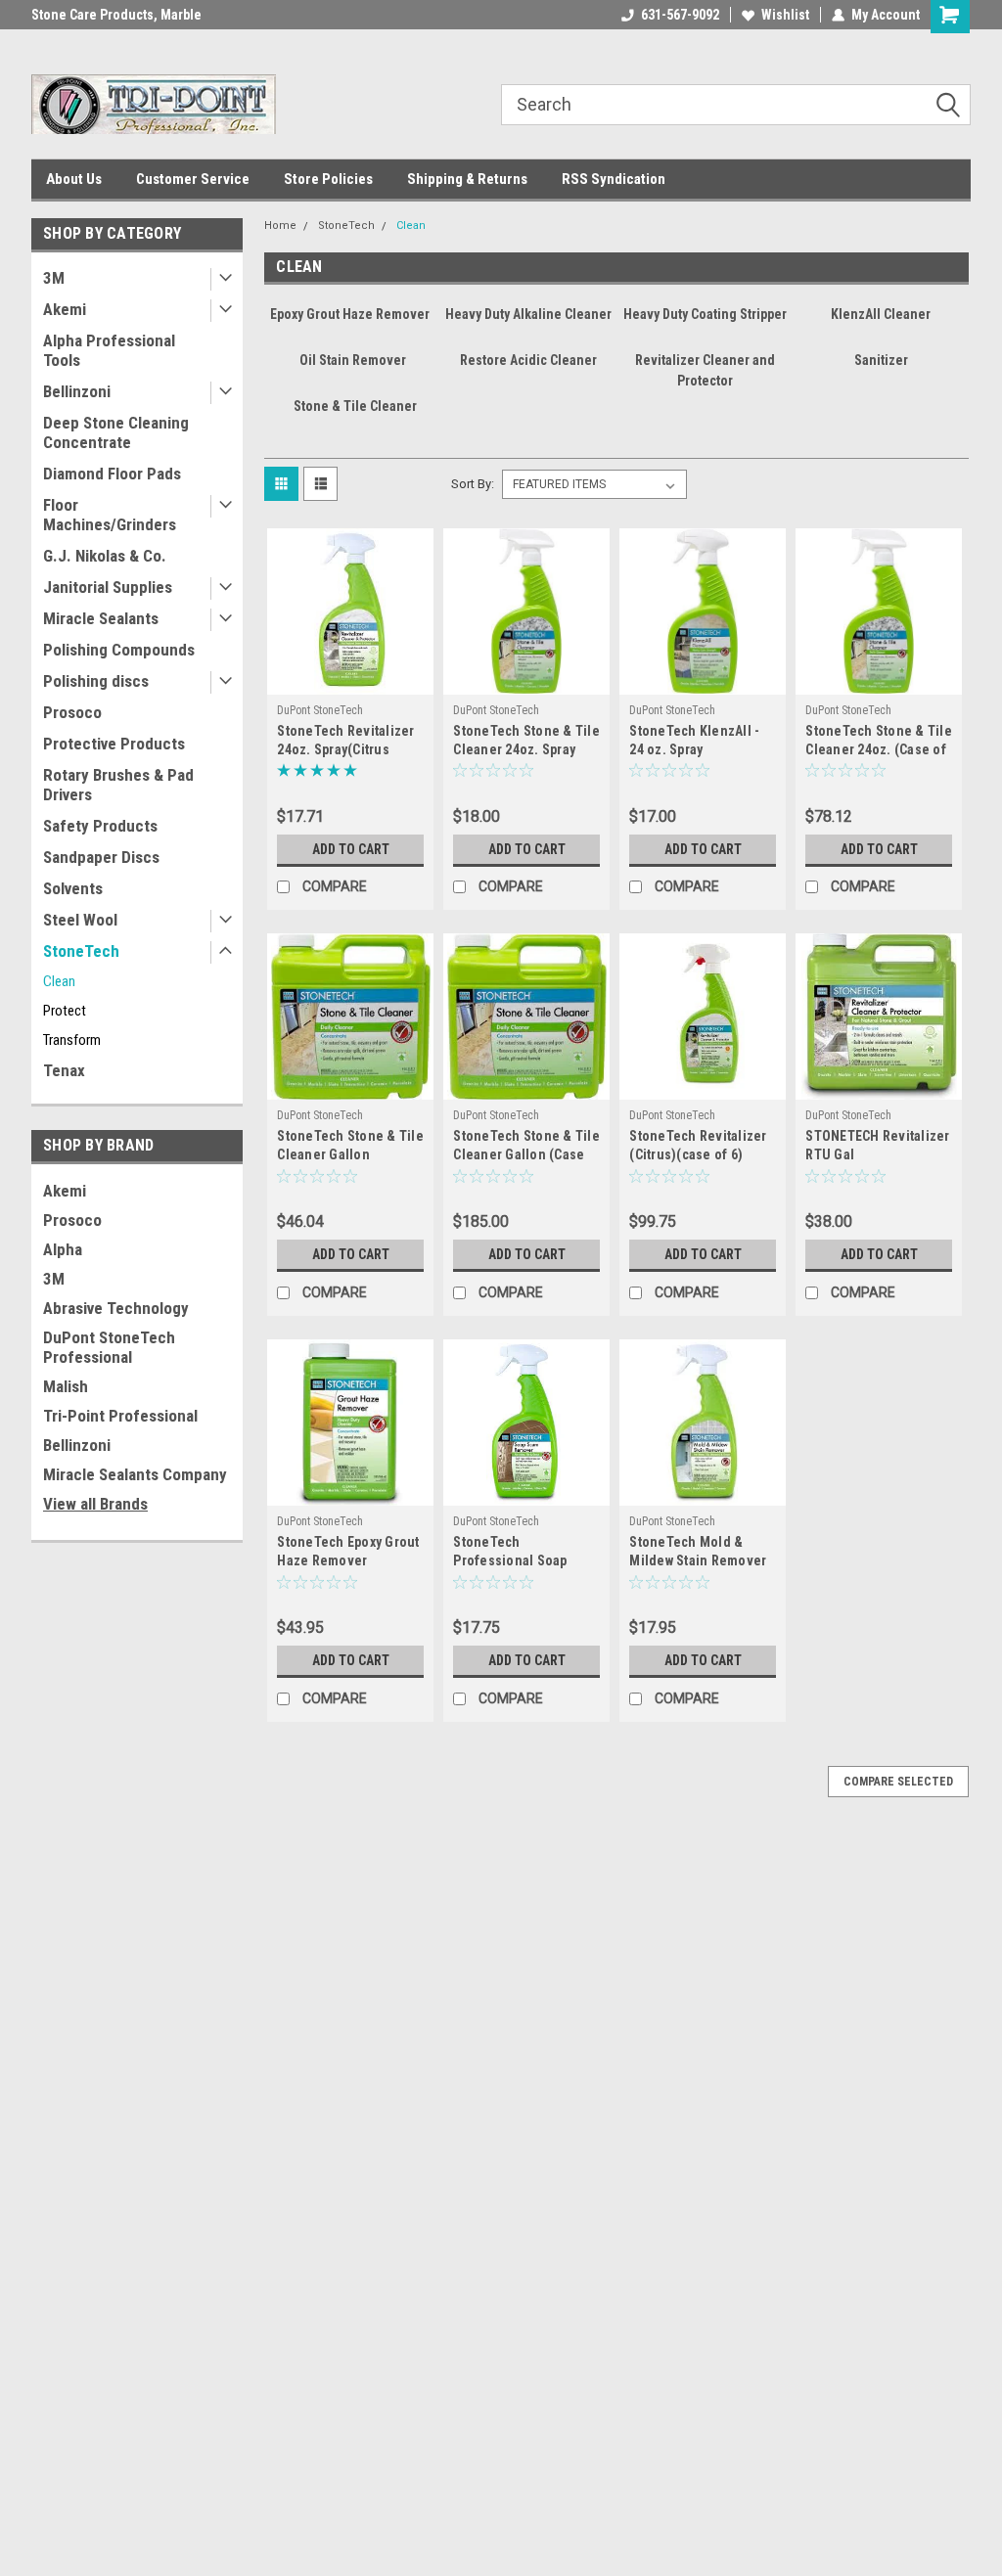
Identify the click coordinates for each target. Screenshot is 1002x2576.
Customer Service (193, 179)
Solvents (73, 888)
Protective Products (114, 744)
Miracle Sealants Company (135, 1474)
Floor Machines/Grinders (110, 515)
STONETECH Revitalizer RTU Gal (877, 1145)
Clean (59, 981)
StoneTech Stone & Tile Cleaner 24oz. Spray (526, 740)
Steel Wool (80, 920)
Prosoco (72, 712)
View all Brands (95, 1504)
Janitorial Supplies (108, 587)
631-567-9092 (680, 15)
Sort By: (473, 484)
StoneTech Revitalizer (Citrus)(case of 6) (698, 1145)
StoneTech (81, 951)
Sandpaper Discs (101, 857)
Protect (65, 1011)
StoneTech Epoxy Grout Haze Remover (348, 1551)
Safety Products (100, 826)
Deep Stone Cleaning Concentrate (116, 432)
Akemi (65, 309)
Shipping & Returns (467, 179)
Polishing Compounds (119, 650)
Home (280, 226)
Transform (72, 1040)
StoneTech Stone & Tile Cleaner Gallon (350, 1145)
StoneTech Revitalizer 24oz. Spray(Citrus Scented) (345, 749)
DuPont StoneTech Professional (109, 1347)
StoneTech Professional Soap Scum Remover (510, 1560)
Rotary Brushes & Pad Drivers (118, 785)
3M (54, 278)
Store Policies (328, 179)
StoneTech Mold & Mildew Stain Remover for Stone (698, 1560)
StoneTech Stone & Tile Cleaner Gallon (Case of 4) (526, 1154)
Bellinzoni (77, 391)
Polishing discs (96, 681)
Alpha (63, 1249)
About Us (74, 179)
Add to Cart (351, 849)
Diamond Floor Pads (112, 474)
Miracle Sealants (101, 618)
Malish (66, 1386)
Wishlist (785, 15)
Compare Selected (898, 1782)
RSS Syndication (614, 179)
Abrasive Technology (116, 1308)
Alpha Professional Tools (109, 350)
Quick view (350, 680)
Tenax (64, 1070)
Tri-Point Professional (120, 1416)
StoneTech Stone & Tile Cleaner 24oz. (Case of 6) (879, 749)
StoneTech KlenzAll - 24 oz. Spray (694, 740)
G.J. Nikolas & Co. (105, 556)
